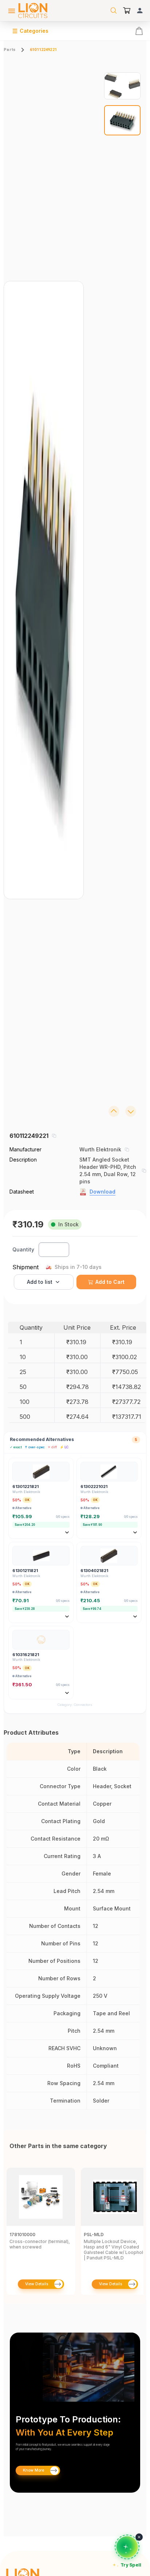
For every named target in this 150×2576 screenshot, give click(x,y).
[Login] (140, 11)
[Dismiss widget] (139, 2537)
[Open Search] (114, 11)
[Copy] (54, 1136)
